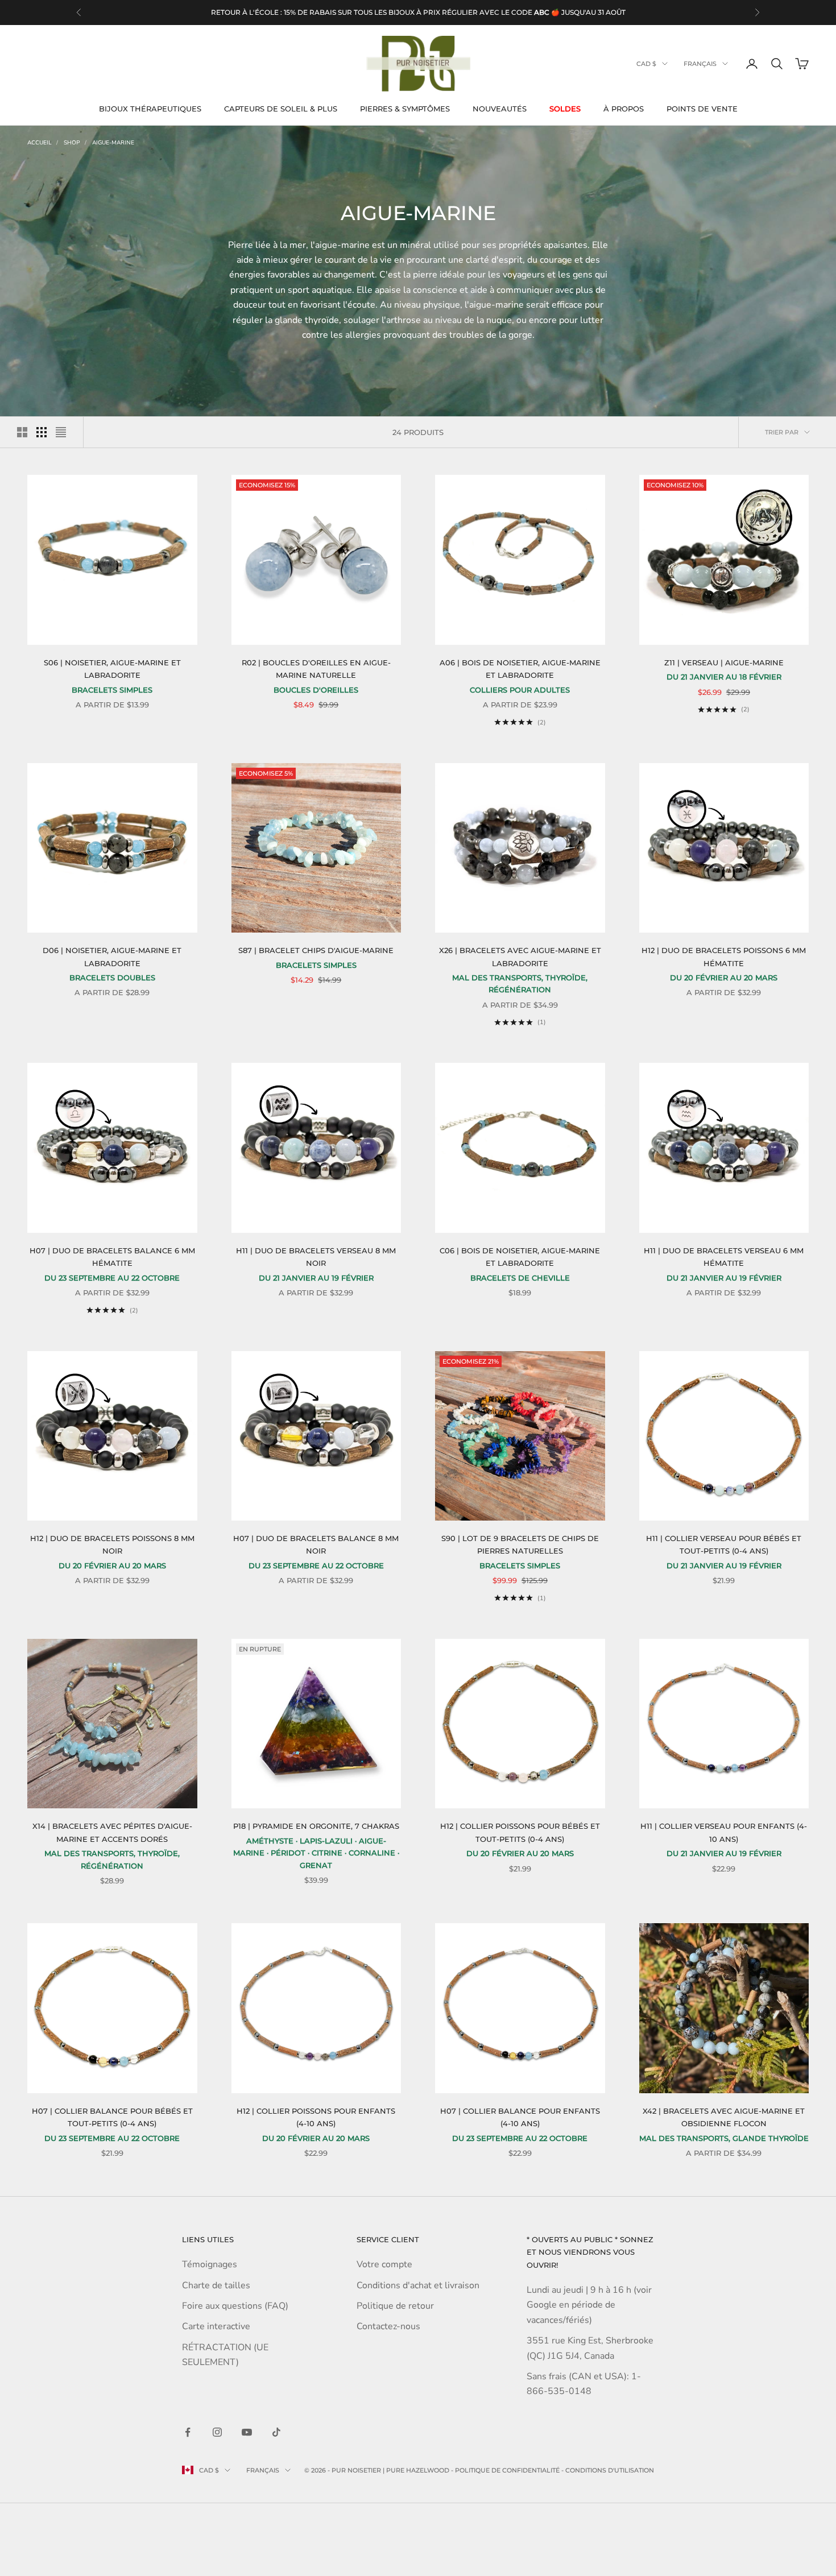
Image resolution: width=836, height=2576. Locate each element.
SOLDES (565, 109)
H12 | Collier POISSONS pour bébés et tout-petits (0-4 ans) (520, 1832)
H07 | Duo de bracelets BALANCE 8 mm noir (316, 1544)
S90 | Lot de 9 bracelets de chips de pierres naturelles (520, 1544)
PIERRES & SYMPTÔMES (405, 109)
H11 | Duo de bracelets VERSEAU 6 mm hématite (724, 1257)
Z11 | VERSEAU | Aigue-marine (724, 662)
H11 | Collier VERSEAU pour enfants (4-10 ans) (724, 1832)
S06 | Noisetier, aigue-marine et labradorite (112, 669)
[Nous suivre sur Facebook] (188, 2432)
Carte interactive (216, 2326)
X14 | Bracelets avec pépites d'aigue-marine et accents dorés (112, 1832)
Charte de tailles (216, 2285)
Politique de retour (395, 2306)
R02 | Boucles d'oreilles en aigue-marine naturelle (316, 669)
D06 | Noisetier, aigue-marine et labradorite (112, 956)
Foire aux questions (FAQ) (235, 2306)
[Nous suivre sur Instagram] (217, 2432)
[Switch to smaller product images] (42, 432)
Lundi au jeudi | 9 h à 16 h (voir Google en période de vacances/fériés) (589, 2305)
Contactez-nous (388, 2326)
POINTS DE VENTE (702, 109)
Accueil (40, 143)
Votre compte (384, 2264)
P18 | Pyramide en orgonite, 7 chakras (316, 1826)
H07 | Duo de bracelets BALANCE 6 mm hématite (112, 1257)
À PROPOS (624, 109)
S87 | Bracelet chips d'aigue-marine (316, 950)
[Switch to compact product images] (61, 432)
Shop (72, 143)
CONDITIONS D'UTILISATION (610, 2470)
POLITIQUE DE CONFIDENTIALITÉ (507, 2470)
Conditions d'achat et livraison (418, 2285)
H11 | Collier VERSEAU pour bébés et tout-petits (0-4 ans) (724, 1544)
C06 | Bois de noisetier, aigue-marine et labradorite (520, 1257)
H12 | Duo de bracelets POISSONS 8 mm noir (112, 1544)
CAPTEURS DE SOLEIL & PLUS (281, 109)
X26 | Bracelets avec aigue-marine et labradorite (520, 956)
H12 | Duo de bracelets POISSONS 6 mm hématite (724, 956)
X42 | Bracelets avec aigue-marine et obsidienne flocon (724, 2117)
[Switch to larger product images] (22, 432)
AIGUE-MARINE (113, 143)
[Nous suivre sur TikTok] (276, 2432)
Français (700, 64)
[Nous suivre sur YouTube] (247, 2432)
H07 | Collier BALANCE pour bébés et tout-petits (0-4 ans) (112, 2117)
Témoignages (210, 2264)
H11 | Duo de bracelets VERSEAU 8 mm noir (316, 1257)
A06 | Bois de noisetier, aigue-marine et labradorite (520, 669)
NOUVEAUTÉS (500, 109)
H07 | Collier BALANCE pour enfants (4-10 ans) (520, 2117)
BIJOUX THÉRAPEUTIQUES (150, 109)
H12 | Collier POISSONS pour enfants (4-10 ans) (316, 2117)
